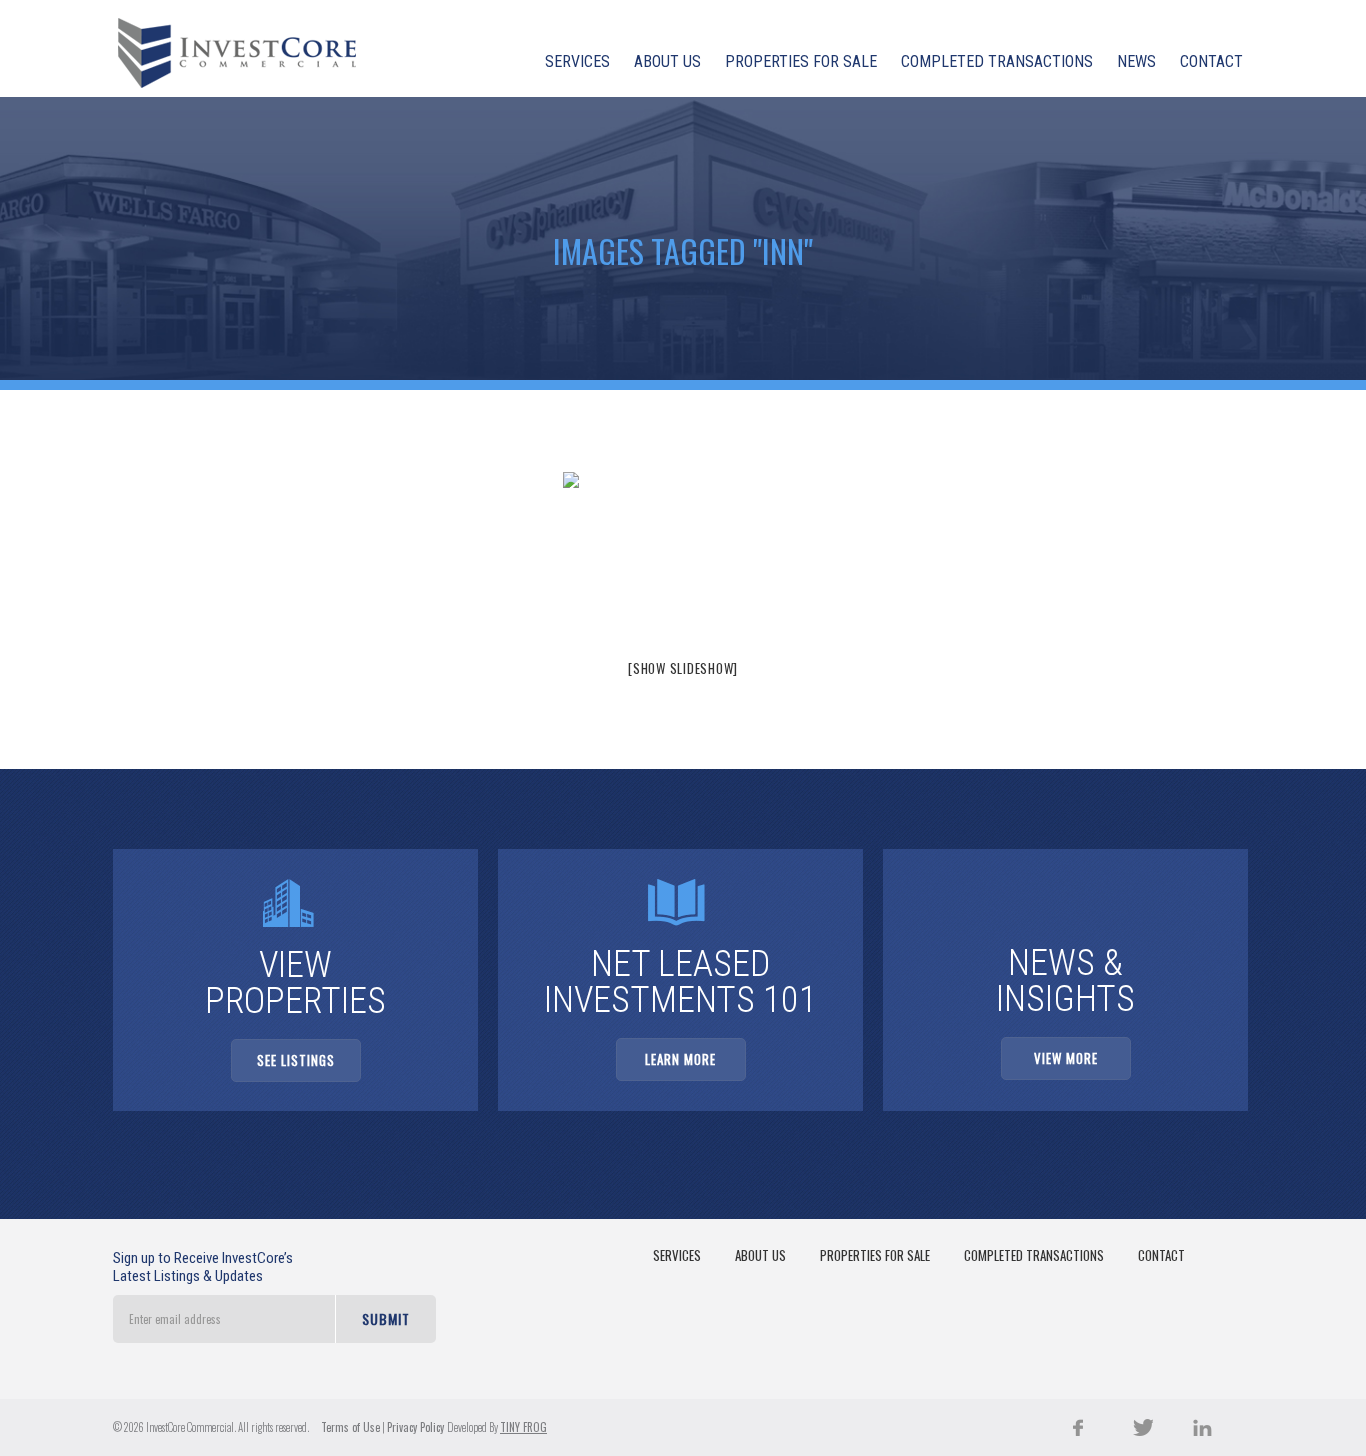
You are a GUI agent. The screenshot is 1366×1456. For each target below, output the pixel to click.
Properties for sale (875, 1255)
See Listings (296, 1060)
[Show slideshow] (683, 668)
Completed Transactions (1034, 1255)
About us (760, 1255)
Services (677, 1255)
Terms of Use (350, 1427)
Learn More (680, 1059)
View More (1066, 1058)
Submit (386, 1318)
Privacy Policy (417, 1427)
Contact (1161, 1255)
